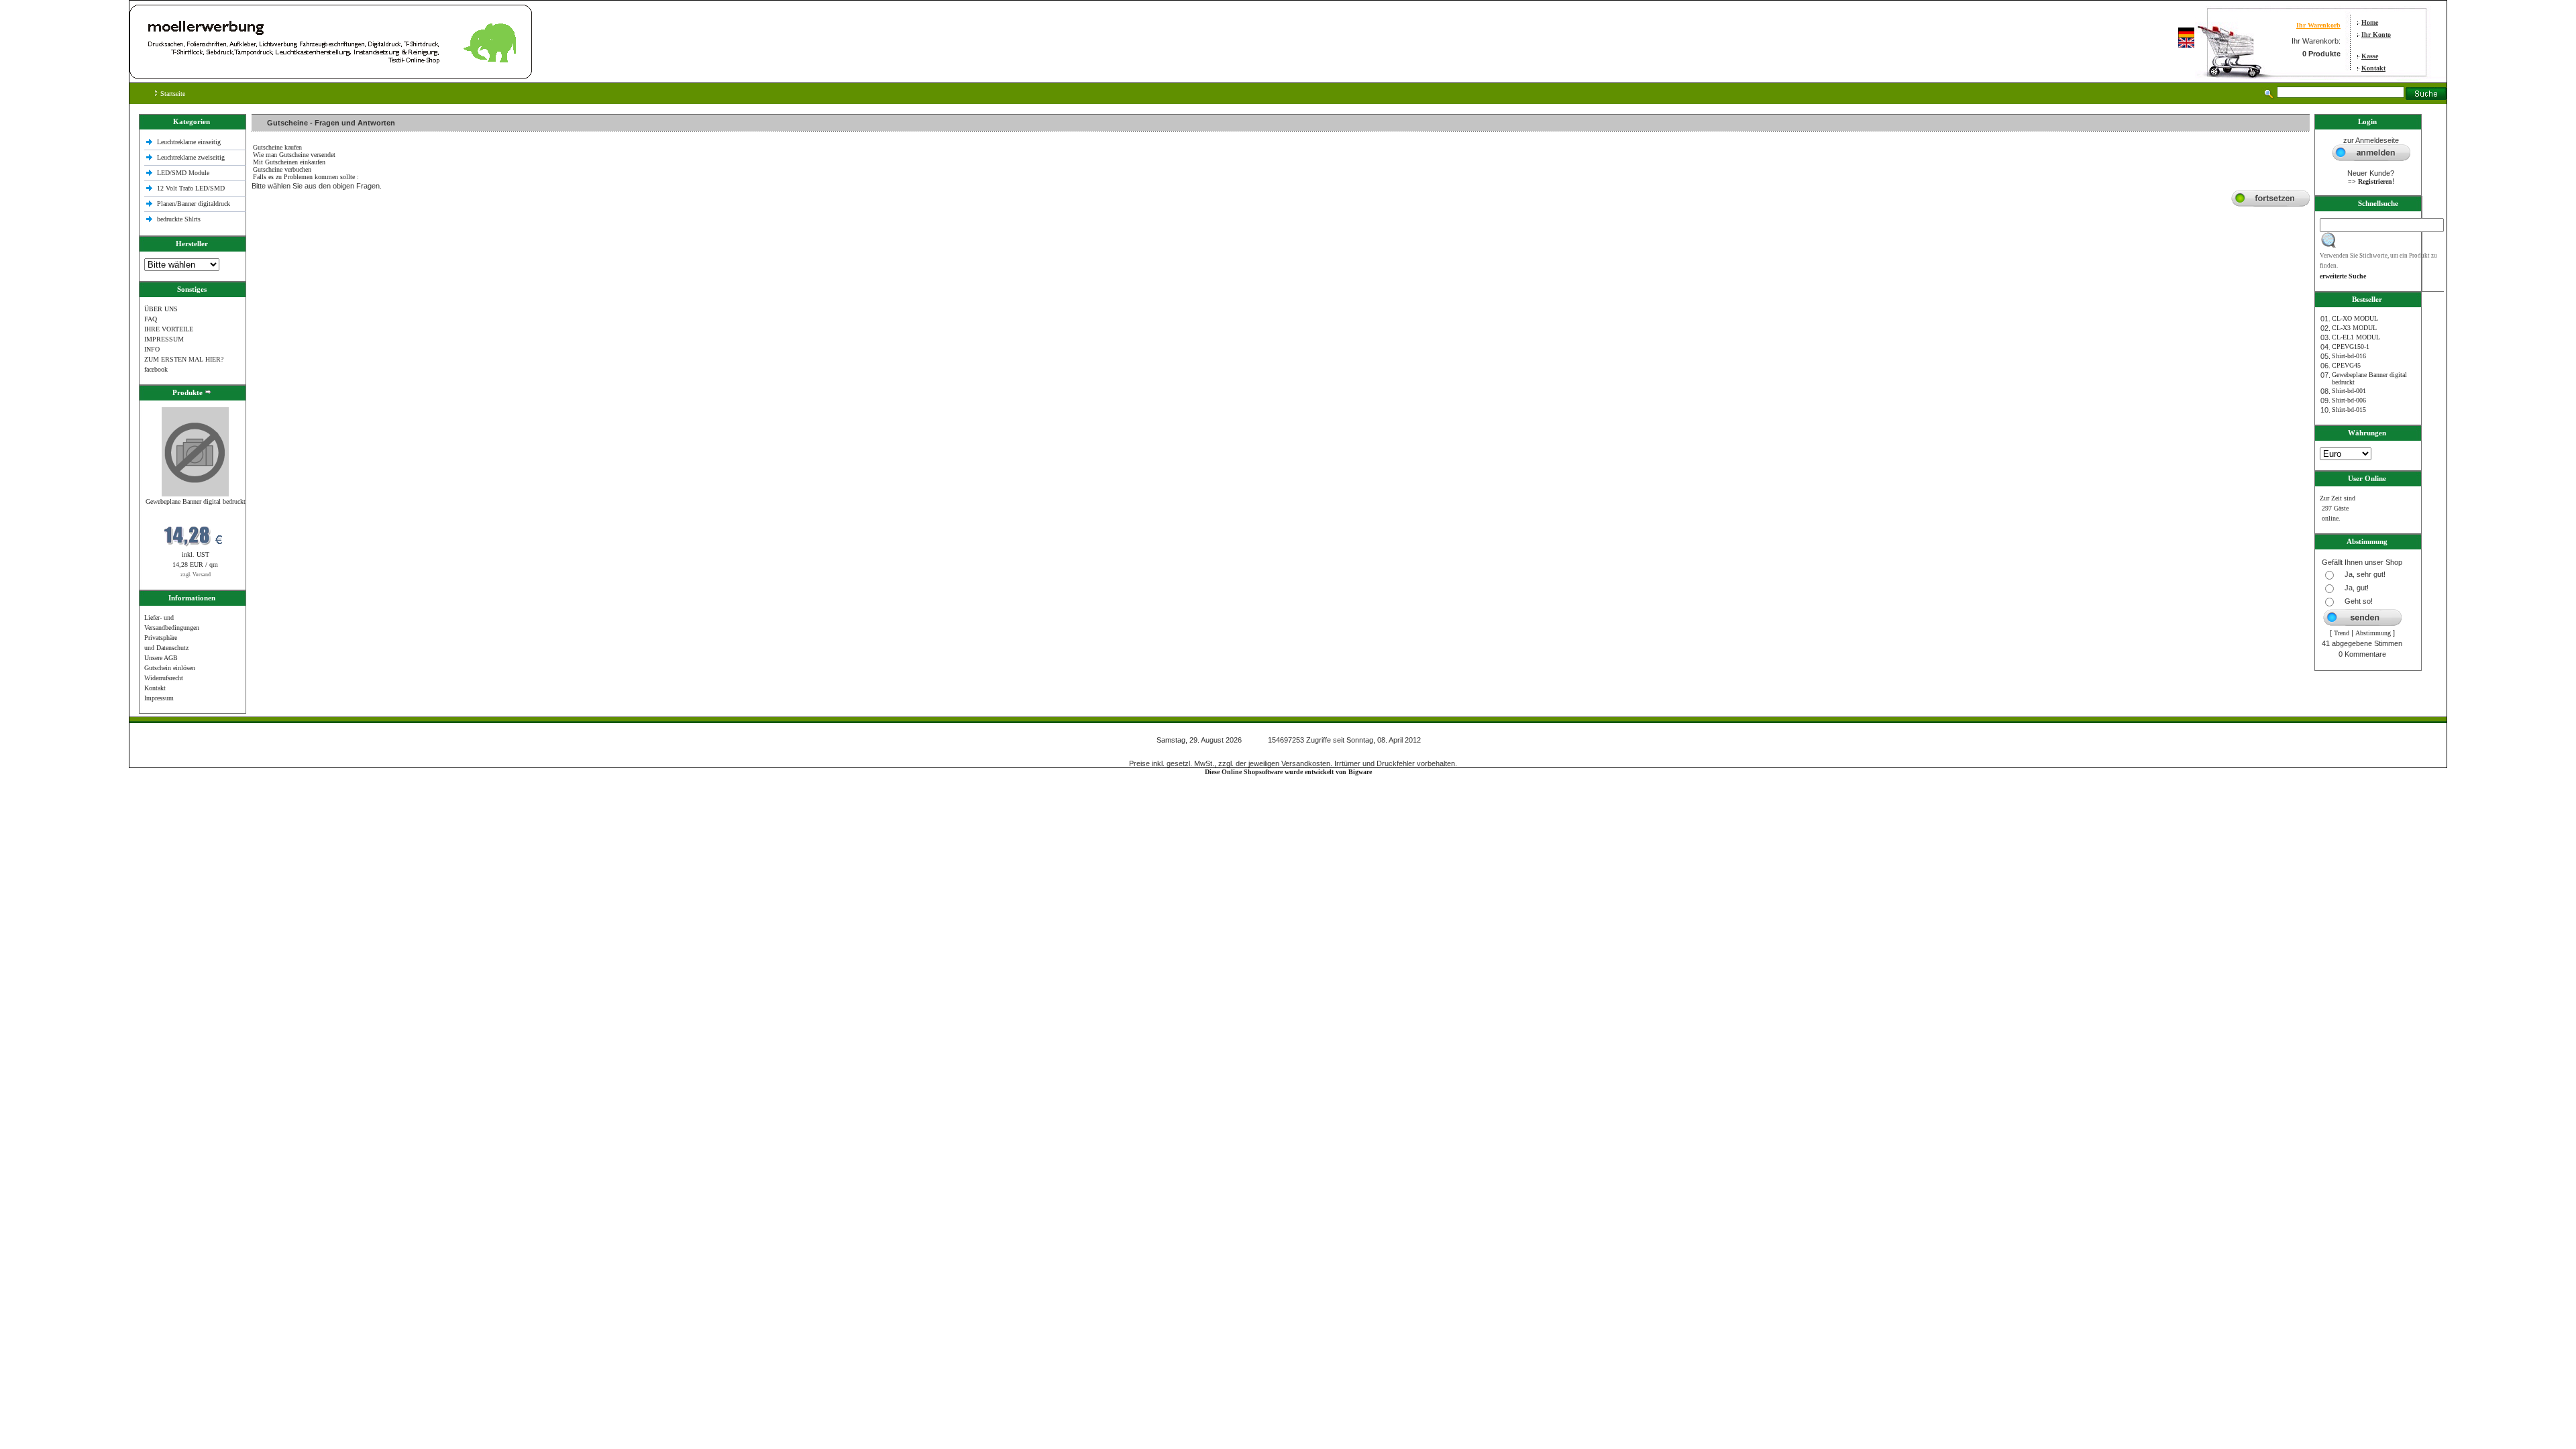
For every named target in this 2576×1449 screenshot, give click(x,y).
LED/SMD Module (183, 173)
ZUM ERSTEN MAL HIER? (184, 359)
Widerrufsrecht (164, 678)
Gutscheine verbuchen (282, 169)
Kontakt (2373, 68)
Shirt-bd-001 (2349, 391)
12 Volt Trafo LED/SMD (191, 188)
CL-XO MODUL (2355, 318)
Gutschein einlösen (170, 668)
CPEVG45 (2346, 365)
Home (2370, 22)
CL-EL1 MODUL (2356, 337)
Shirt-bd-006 (2349, 400)
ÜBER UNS (161, 309)
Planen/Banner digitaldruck (194, 204)
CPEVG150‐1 (2351, 346)
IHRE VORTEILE (169, 329)
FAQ (151, 319)
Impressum (159, 698)
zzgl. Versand (196, 575)
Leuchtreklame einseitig (190, 142)
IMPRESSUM (164, 339)
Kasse (2370, 56)
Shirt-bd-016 (2349, 356)
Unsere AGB (161, 658)
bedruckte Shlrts (179, 219)
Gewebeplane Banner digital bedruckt (196, 501)
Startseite (172, 94)
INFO (152, 349)
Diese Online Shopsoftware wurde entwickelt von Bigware (1288, 772)
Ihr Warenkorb (2318, 25)
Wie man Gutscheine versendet (294, 155)
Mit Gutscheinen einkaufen (289, 162)
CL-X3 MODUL (2354, 328)
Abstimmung (2373, 633)
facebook (156, 369)
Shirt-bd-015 (2349, 410)
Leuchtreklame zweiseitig (192, 157)
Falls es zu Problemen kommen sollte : (306, 177)
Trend (2342, 633)
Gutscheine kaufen (277, 147)
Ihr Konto (2376, 35)
